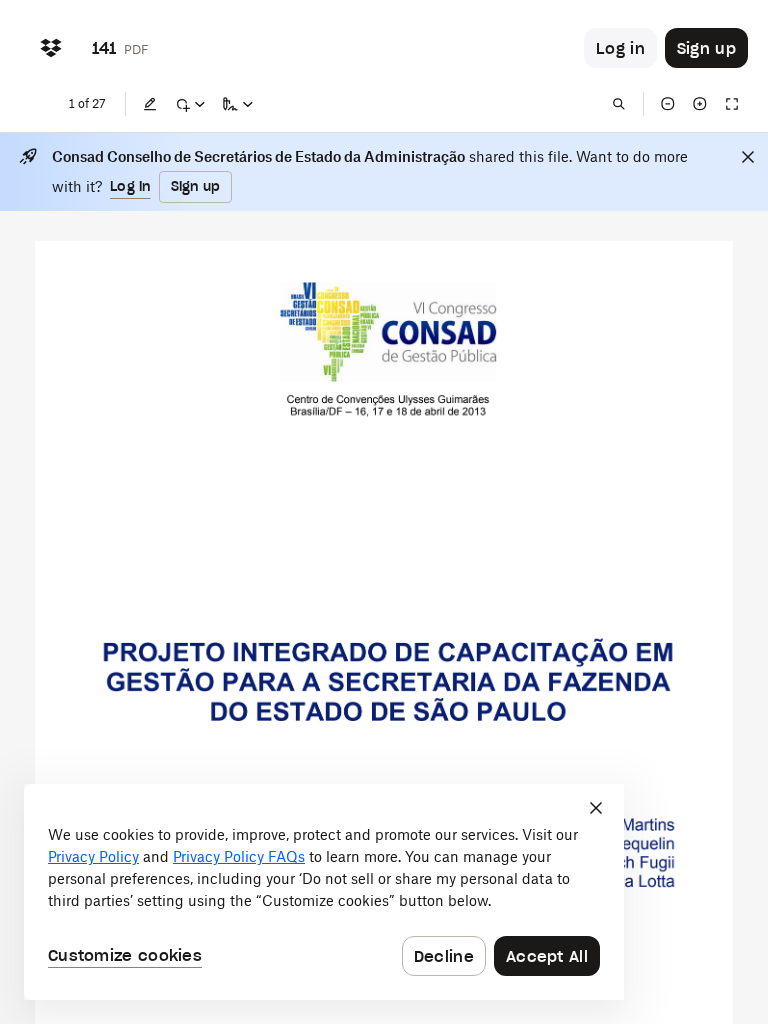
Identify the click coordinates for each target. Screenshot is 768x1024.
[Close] (748, 157)
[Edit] (150, 104)
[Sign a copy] (238, 104)
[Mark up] (190, 104)
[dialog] (324, 892)
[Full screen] (732, 104)
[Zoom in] (700, 104)
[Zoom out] (668, 104)
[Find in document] (619, 104)
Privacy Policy (93, 856)
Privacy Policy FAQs (239, 856)
